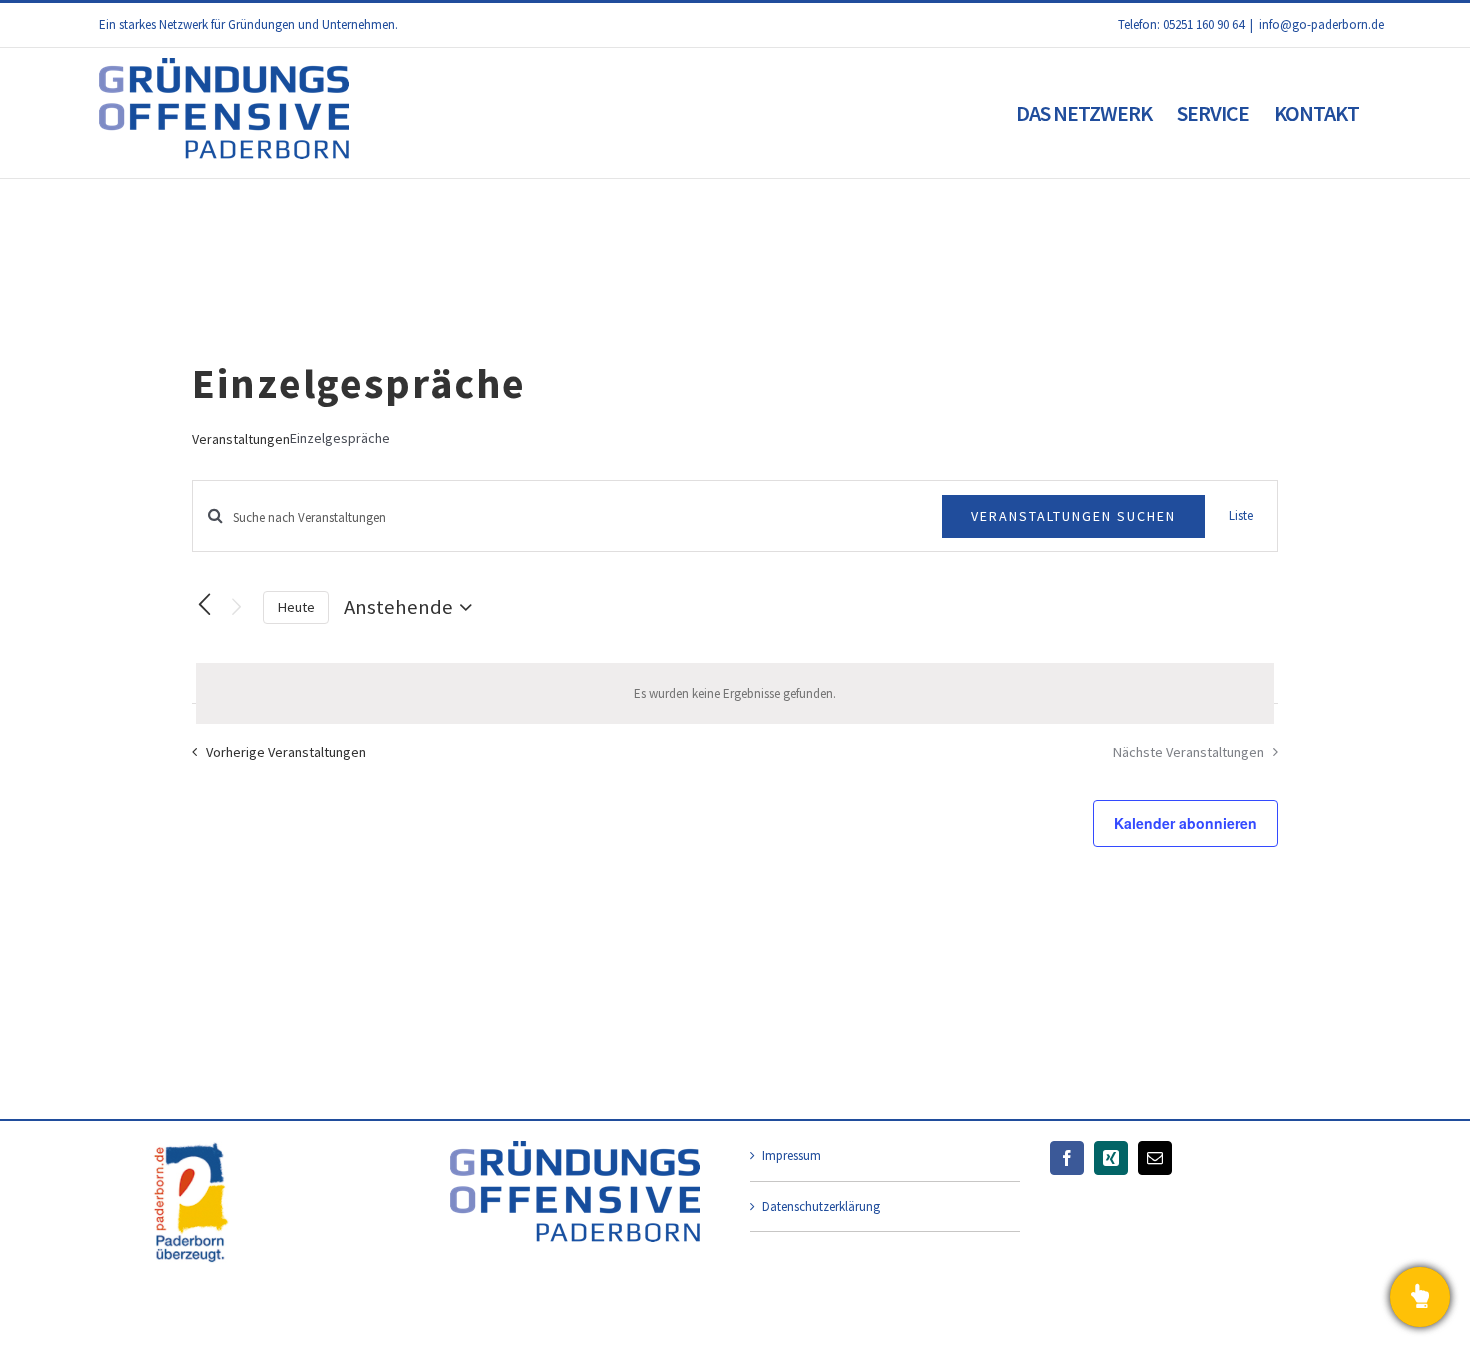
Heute (296, 607)
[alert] (735, 694)
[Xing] (1111, 1158)
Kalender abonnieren (1185, 823)
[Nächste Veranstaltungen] (236, 607)
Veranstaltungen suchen (1073, 516)
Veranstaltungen (241, 439)
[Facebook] (1067, 1158)
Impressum (791, 1155)
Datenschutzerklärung (821, 1206)
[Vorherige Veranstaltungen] (204, 605)
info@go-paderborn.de (1321, 24)
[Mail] (1155, 1158)
